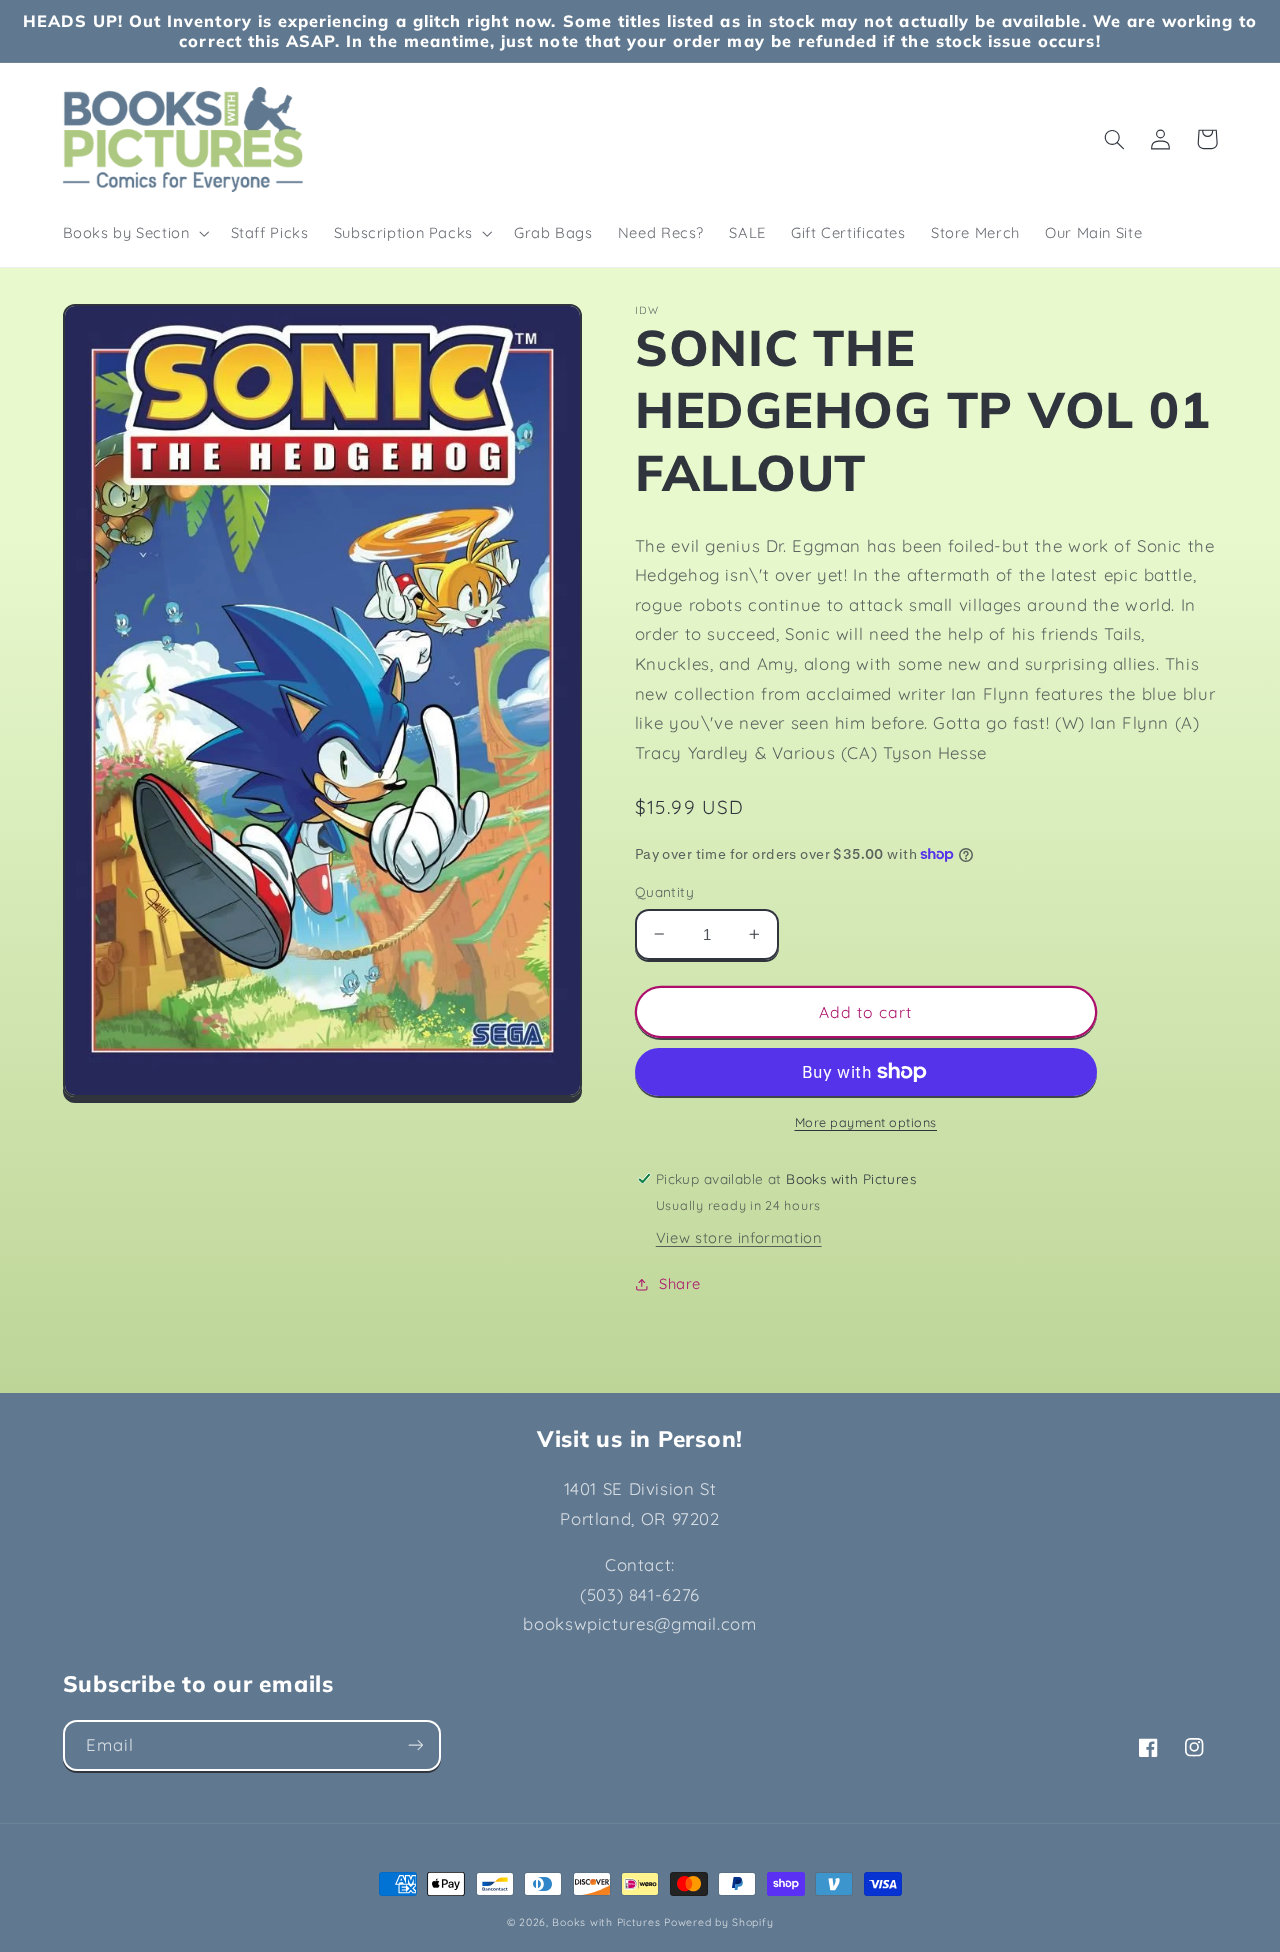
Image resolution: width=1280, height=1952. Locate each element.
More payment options (866, 1122)
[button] (134, 233)
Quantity (664, 891)
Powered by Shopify (718, 1922)
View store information (739, 1237)
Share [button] (680, 1283)
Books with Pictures (606, 1922)
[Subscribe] (415, 1745)
